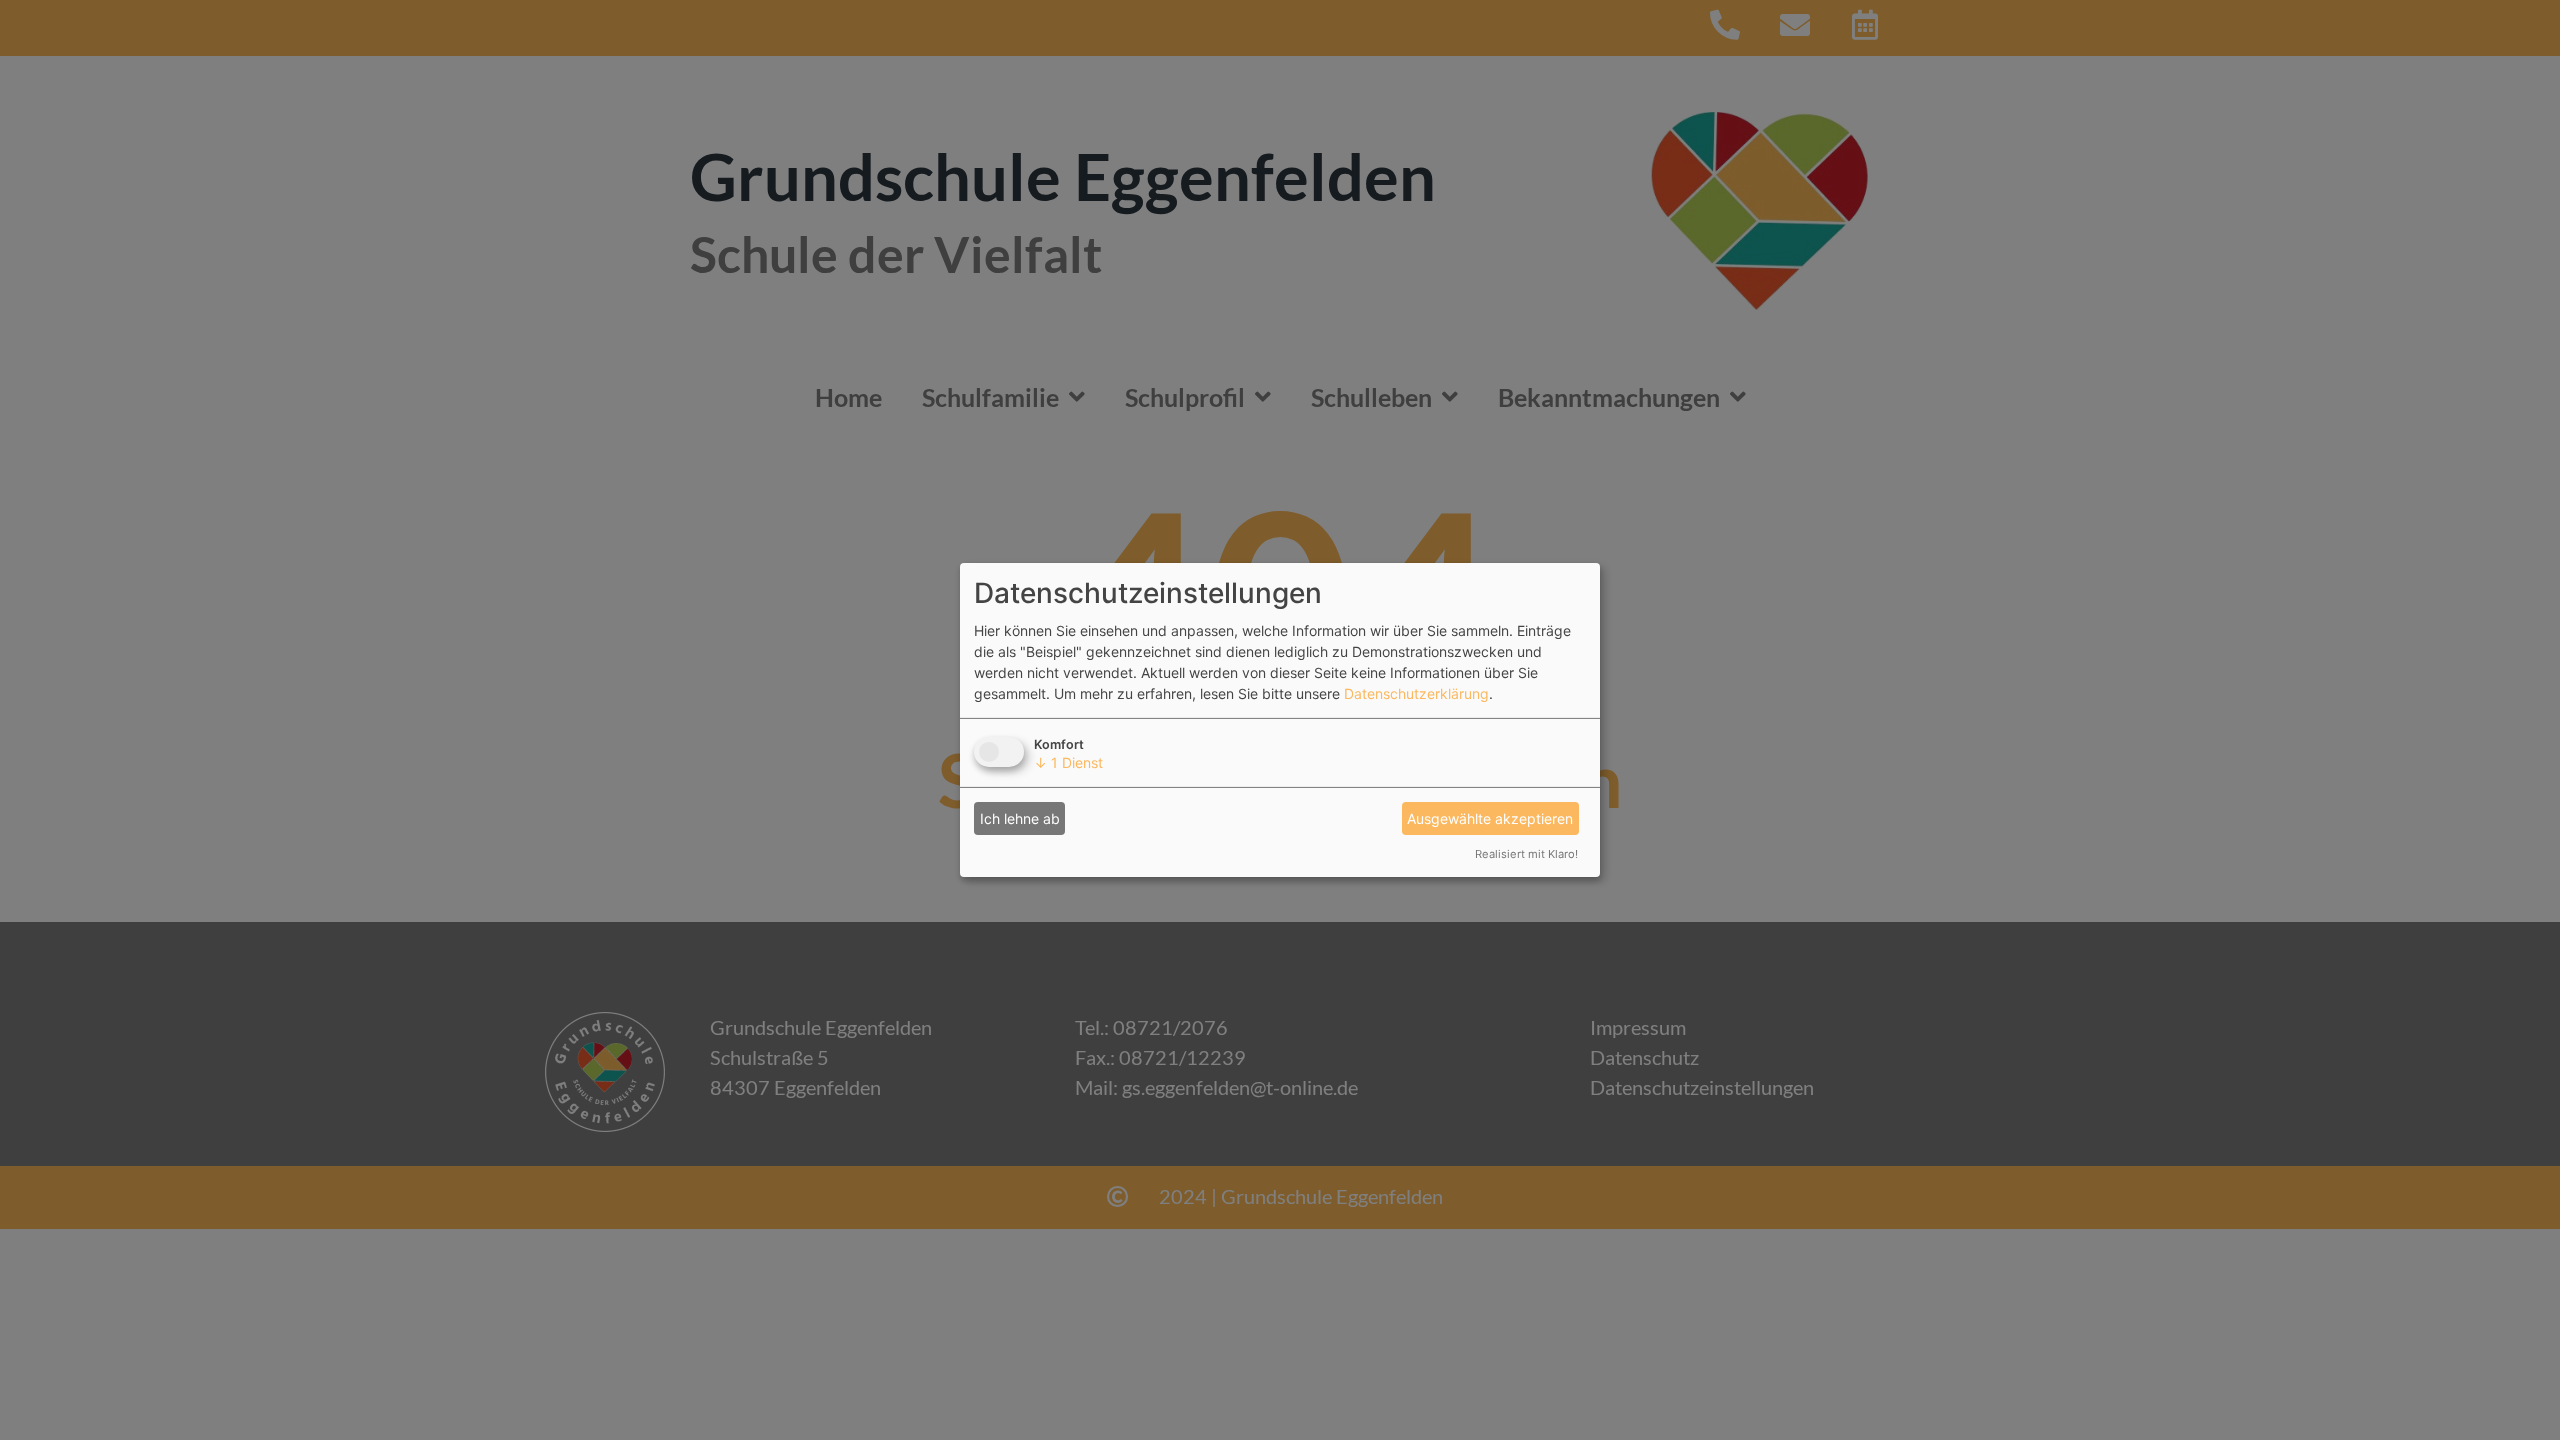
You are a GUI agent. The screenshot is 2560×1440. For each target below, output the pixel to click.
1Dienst (1068, 762)
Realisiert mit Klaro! (1526, 854)
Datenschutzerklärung (1416, 693)
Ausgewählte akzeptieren (1490, 818)
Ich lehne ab (1020, 818)
